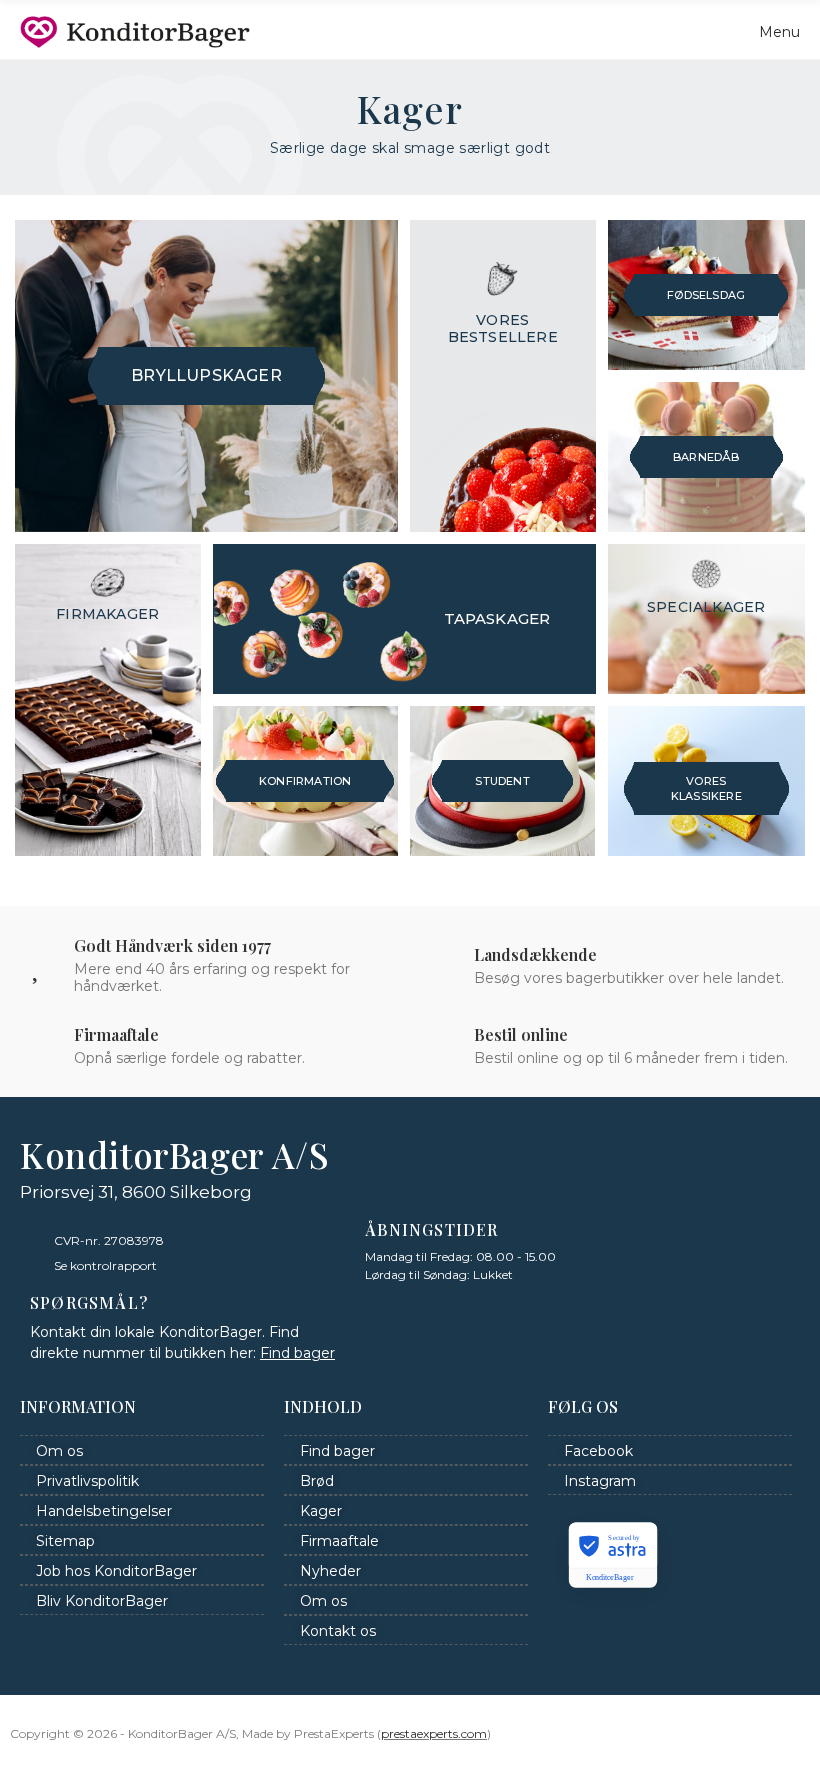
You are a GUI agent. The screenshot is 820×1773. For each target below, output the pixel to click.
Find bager (297, 1353)
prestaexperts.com (434, 1733)
